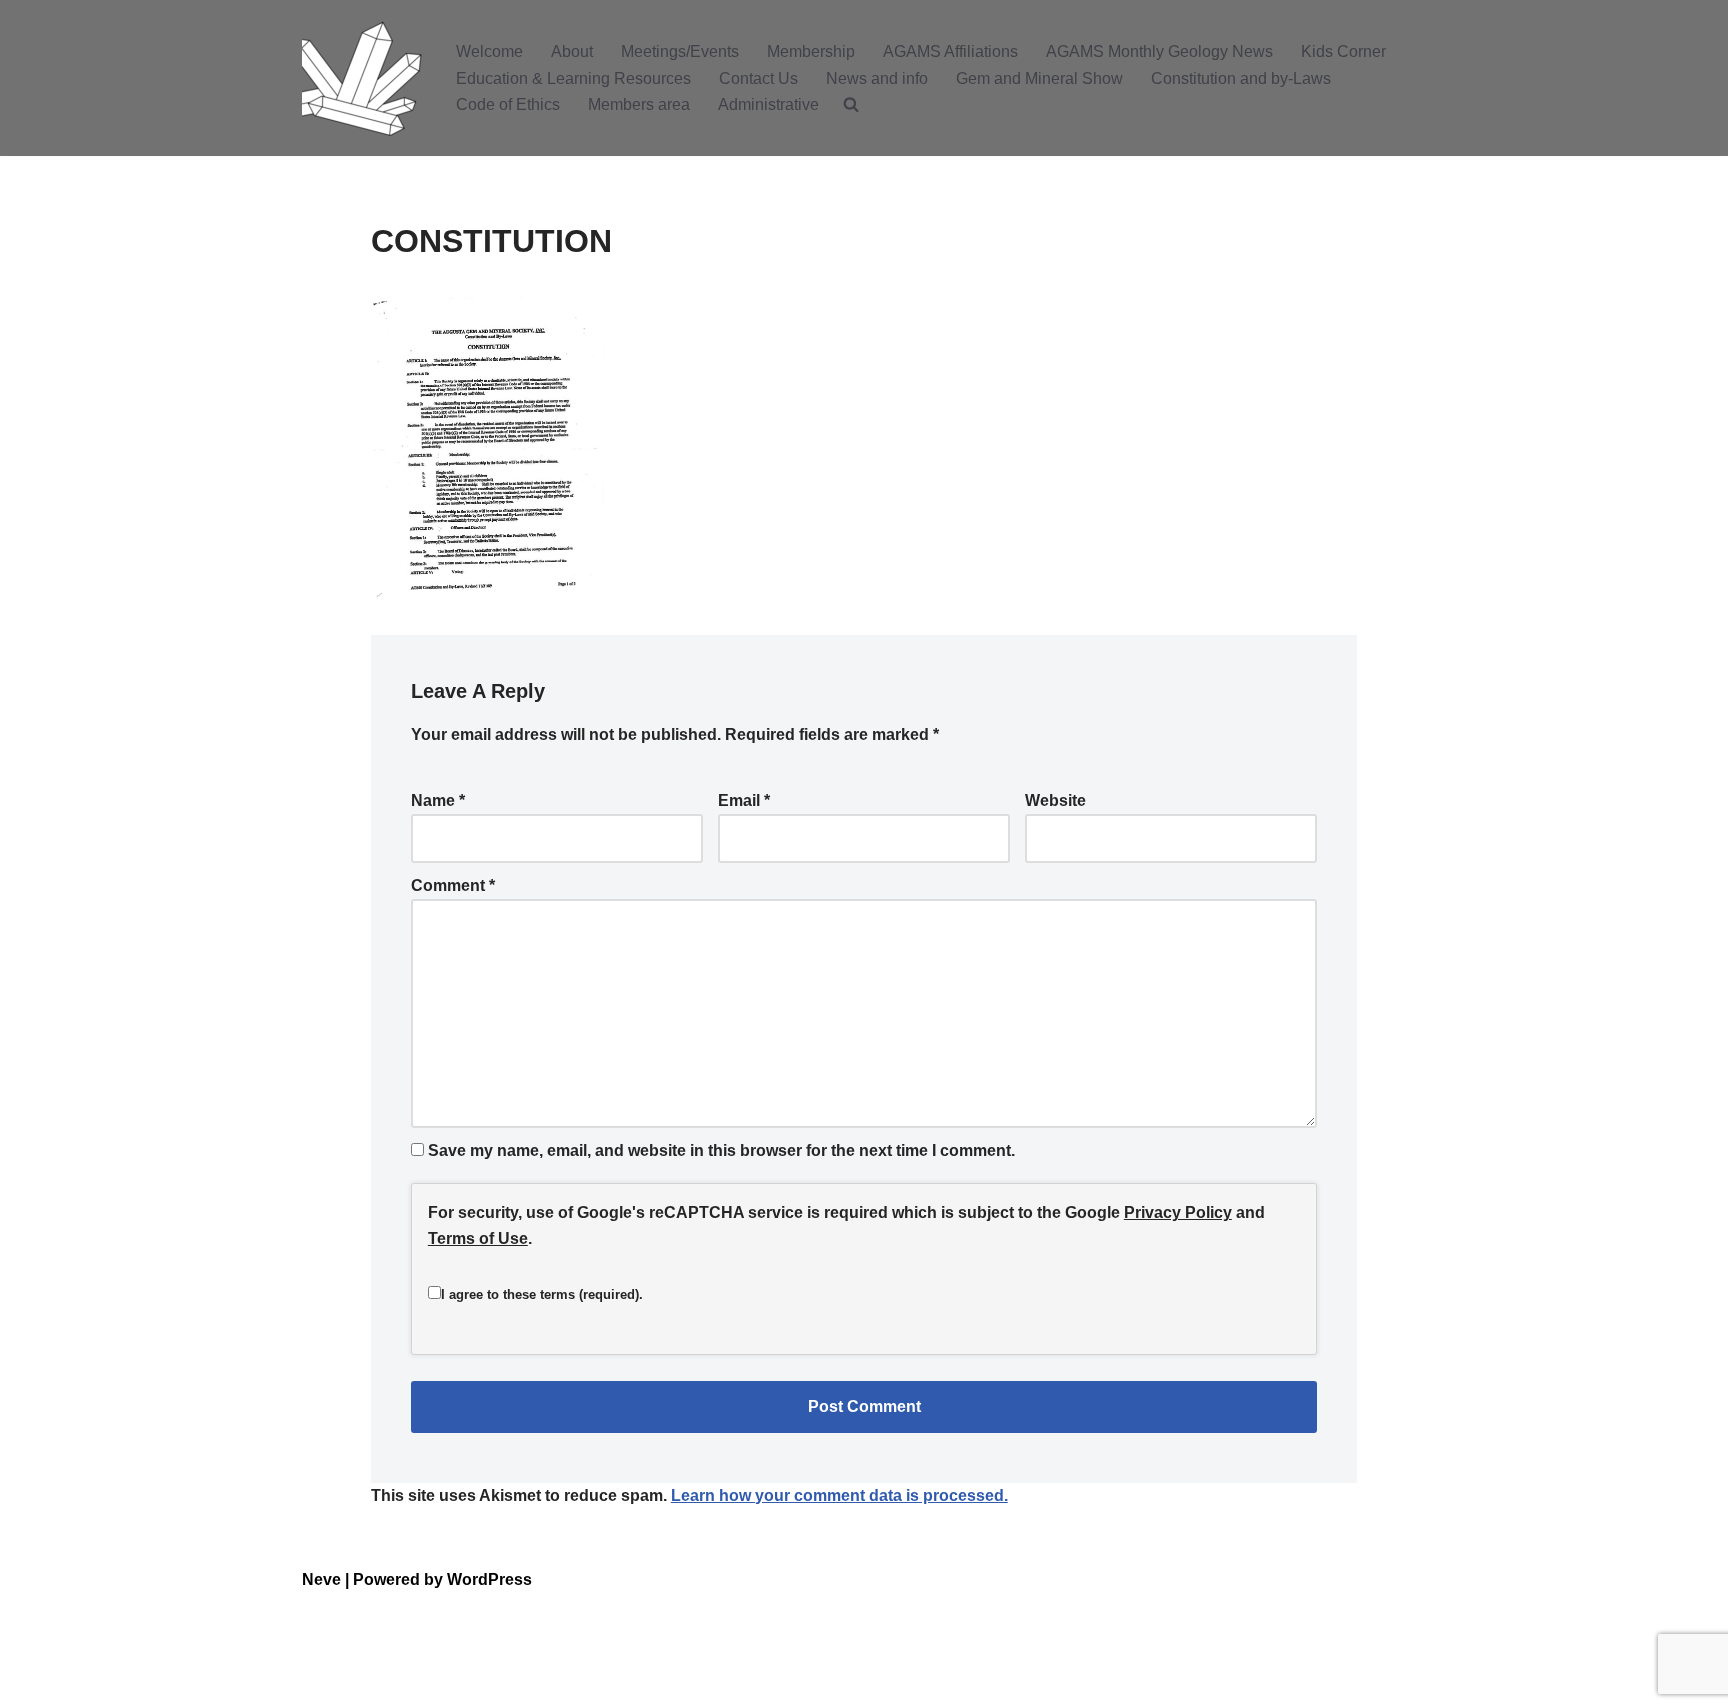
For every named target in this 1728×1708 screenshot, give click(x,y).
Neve (321, 1579)
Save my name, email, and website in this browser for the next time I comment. (721, 1150)
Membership (811, 51)
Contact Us (758, 78)
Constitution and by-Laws (1241, 78)
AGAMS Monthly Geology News (1159, 51)
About (572, 51)
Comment (453, 885)
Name (438, 800)
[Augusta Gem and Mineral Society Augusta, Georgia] (362, 78)
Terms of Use (478, 1238)
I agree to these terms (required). (542, 1294)
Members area (639, 104)
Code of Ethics (508, 104)
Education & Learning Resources (573, 78)
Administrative (768, 104)
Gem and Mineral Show (1039, 78)
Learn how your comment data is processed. (839, 1495)
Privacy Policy (1178, 1212)
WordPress (489, 1579)
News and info (877, 78)
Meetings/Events (680, 51)
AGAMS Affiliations (950, 51)
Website (1055, 800)
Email (744, 800)
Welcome (489, 51)
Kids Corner (1343, 51)
